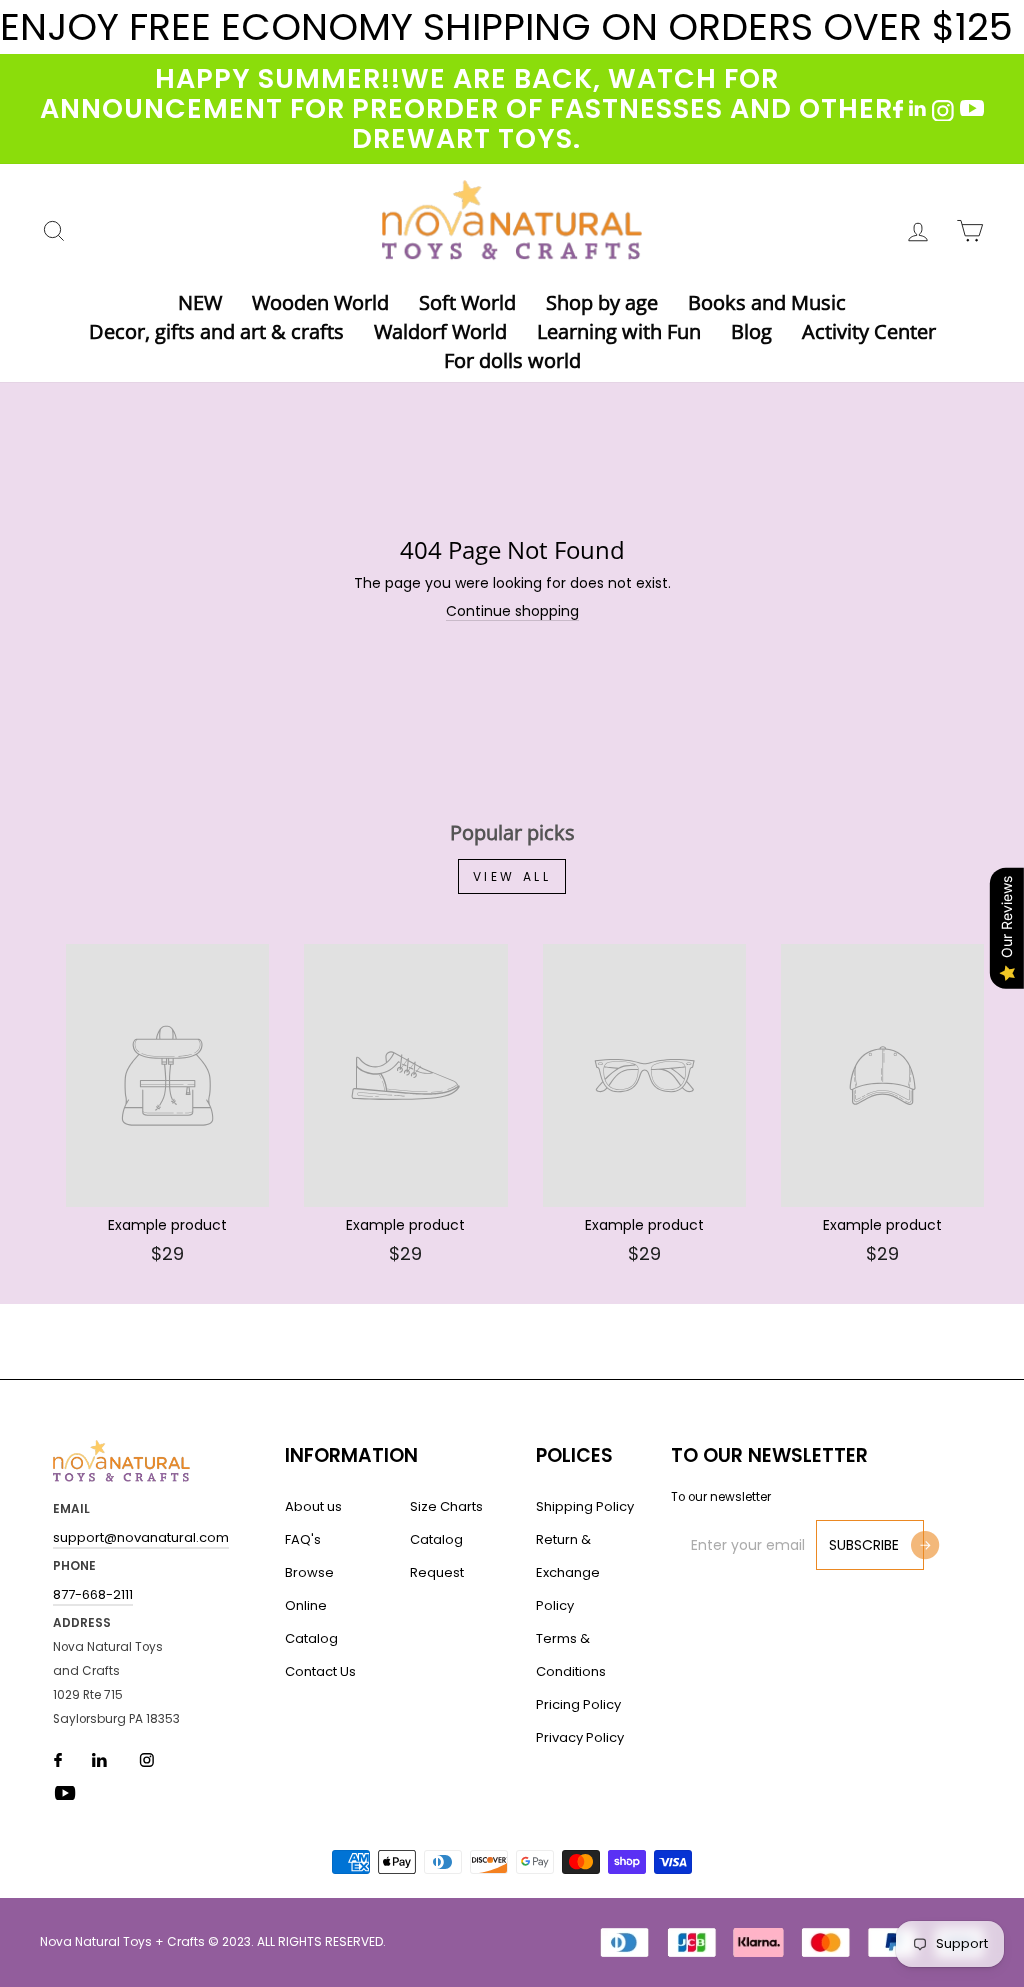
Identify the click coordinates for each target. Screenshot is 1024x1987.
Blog (751, 331)
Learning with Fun (619, 331)
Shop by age (602, 302)
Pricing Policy (578, 1704)
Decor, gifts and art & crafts (216, 331)
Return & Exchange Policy (568, 1572)
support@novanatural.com (141, 1537)
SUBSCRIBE (864, 1545)
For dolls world (512, 360)
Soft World (467, 302)
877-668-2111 (93, 1594)
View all (512, 876)
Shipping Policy (585, 1506)
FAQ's (303, 1539)
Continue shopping (512, 611)
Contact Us (320, 1671)
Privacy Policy (580, 1737)
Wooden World (320, 302)
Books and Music (767, 302)
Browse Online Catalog (311, 1605)
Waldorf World (440, 331)
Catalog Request (437, 1556)
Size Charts (446, 1506)
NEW (200, 302)
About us (313, 1506)
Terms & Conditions (571, 1655)
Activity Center (869, 331)
